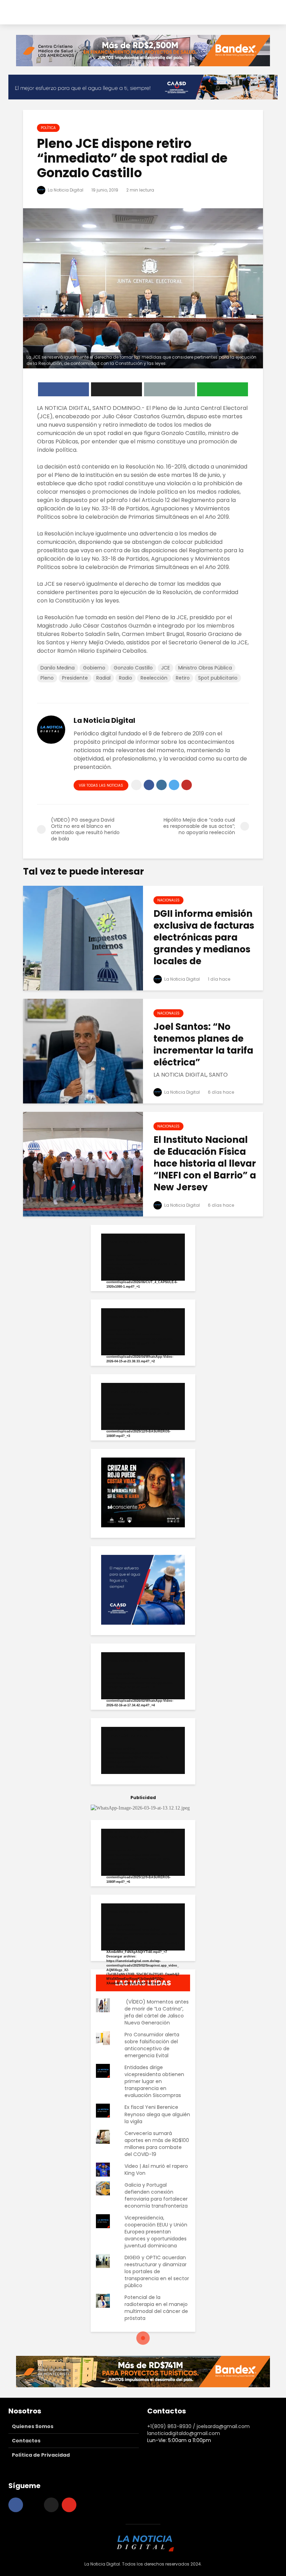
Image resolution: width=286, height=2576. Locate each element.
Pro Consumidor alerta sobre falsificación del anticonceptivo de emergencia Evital (152, 2045)
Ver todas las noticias (101, 785)
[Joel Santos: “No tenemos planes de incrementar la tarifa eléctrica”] (83, 1051)
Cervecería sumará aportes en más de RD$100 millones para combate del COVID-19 (157, 2144)
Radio (126, 678)
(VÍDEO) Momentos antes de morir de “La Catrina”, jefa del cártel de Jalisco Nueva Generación (157, 2012)
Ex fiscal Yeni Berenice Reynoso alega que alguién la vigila (157, 2114)
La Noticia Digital (65, 190)
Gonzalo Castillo (133, 668)
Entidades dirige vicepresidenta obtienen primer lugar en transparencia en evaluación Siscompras (154, 2081)
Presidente (75, 678)
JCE (165, 668)
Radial (103, 678)
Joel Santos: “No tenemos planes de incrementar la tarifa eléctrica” (203, 1044)
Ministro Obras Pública (205, 668)
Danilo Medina (58, 668)
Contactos (26, 2441)
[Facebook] (16, 2505)
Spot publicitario (218, 678)
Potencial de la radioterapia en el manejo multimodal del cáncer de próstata (156, 2308)
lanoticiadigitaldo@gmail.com (184, 2433)
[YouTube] (69, 2505)
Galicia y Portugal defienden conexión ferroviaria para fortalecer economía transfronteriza (156, 2195)
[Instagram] (33, 2505)
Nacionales (168, 900)
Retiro (183, 678)
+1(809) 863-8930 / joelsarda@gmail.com (198, 2426)
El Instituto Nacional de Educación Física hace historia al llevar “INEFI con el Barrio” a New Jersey (205, 1163)
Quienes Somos (33, 2426)
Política (48, 128)
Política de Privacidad (41, 2455)
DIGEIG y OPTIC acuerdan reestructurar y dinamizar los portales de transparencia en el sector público (157, 2271)
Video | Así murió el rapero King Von (156, 2170)
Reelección (154, 678)
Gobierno (94, 668)
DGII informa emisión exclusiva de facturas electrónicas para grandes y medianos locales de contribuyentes (204, 943)
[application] (143, 1257)
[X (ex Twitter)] (51, 2505)
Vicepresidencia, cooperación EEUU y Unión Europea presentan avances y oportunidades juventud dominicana (156, 2232)
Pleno (47, 678)
